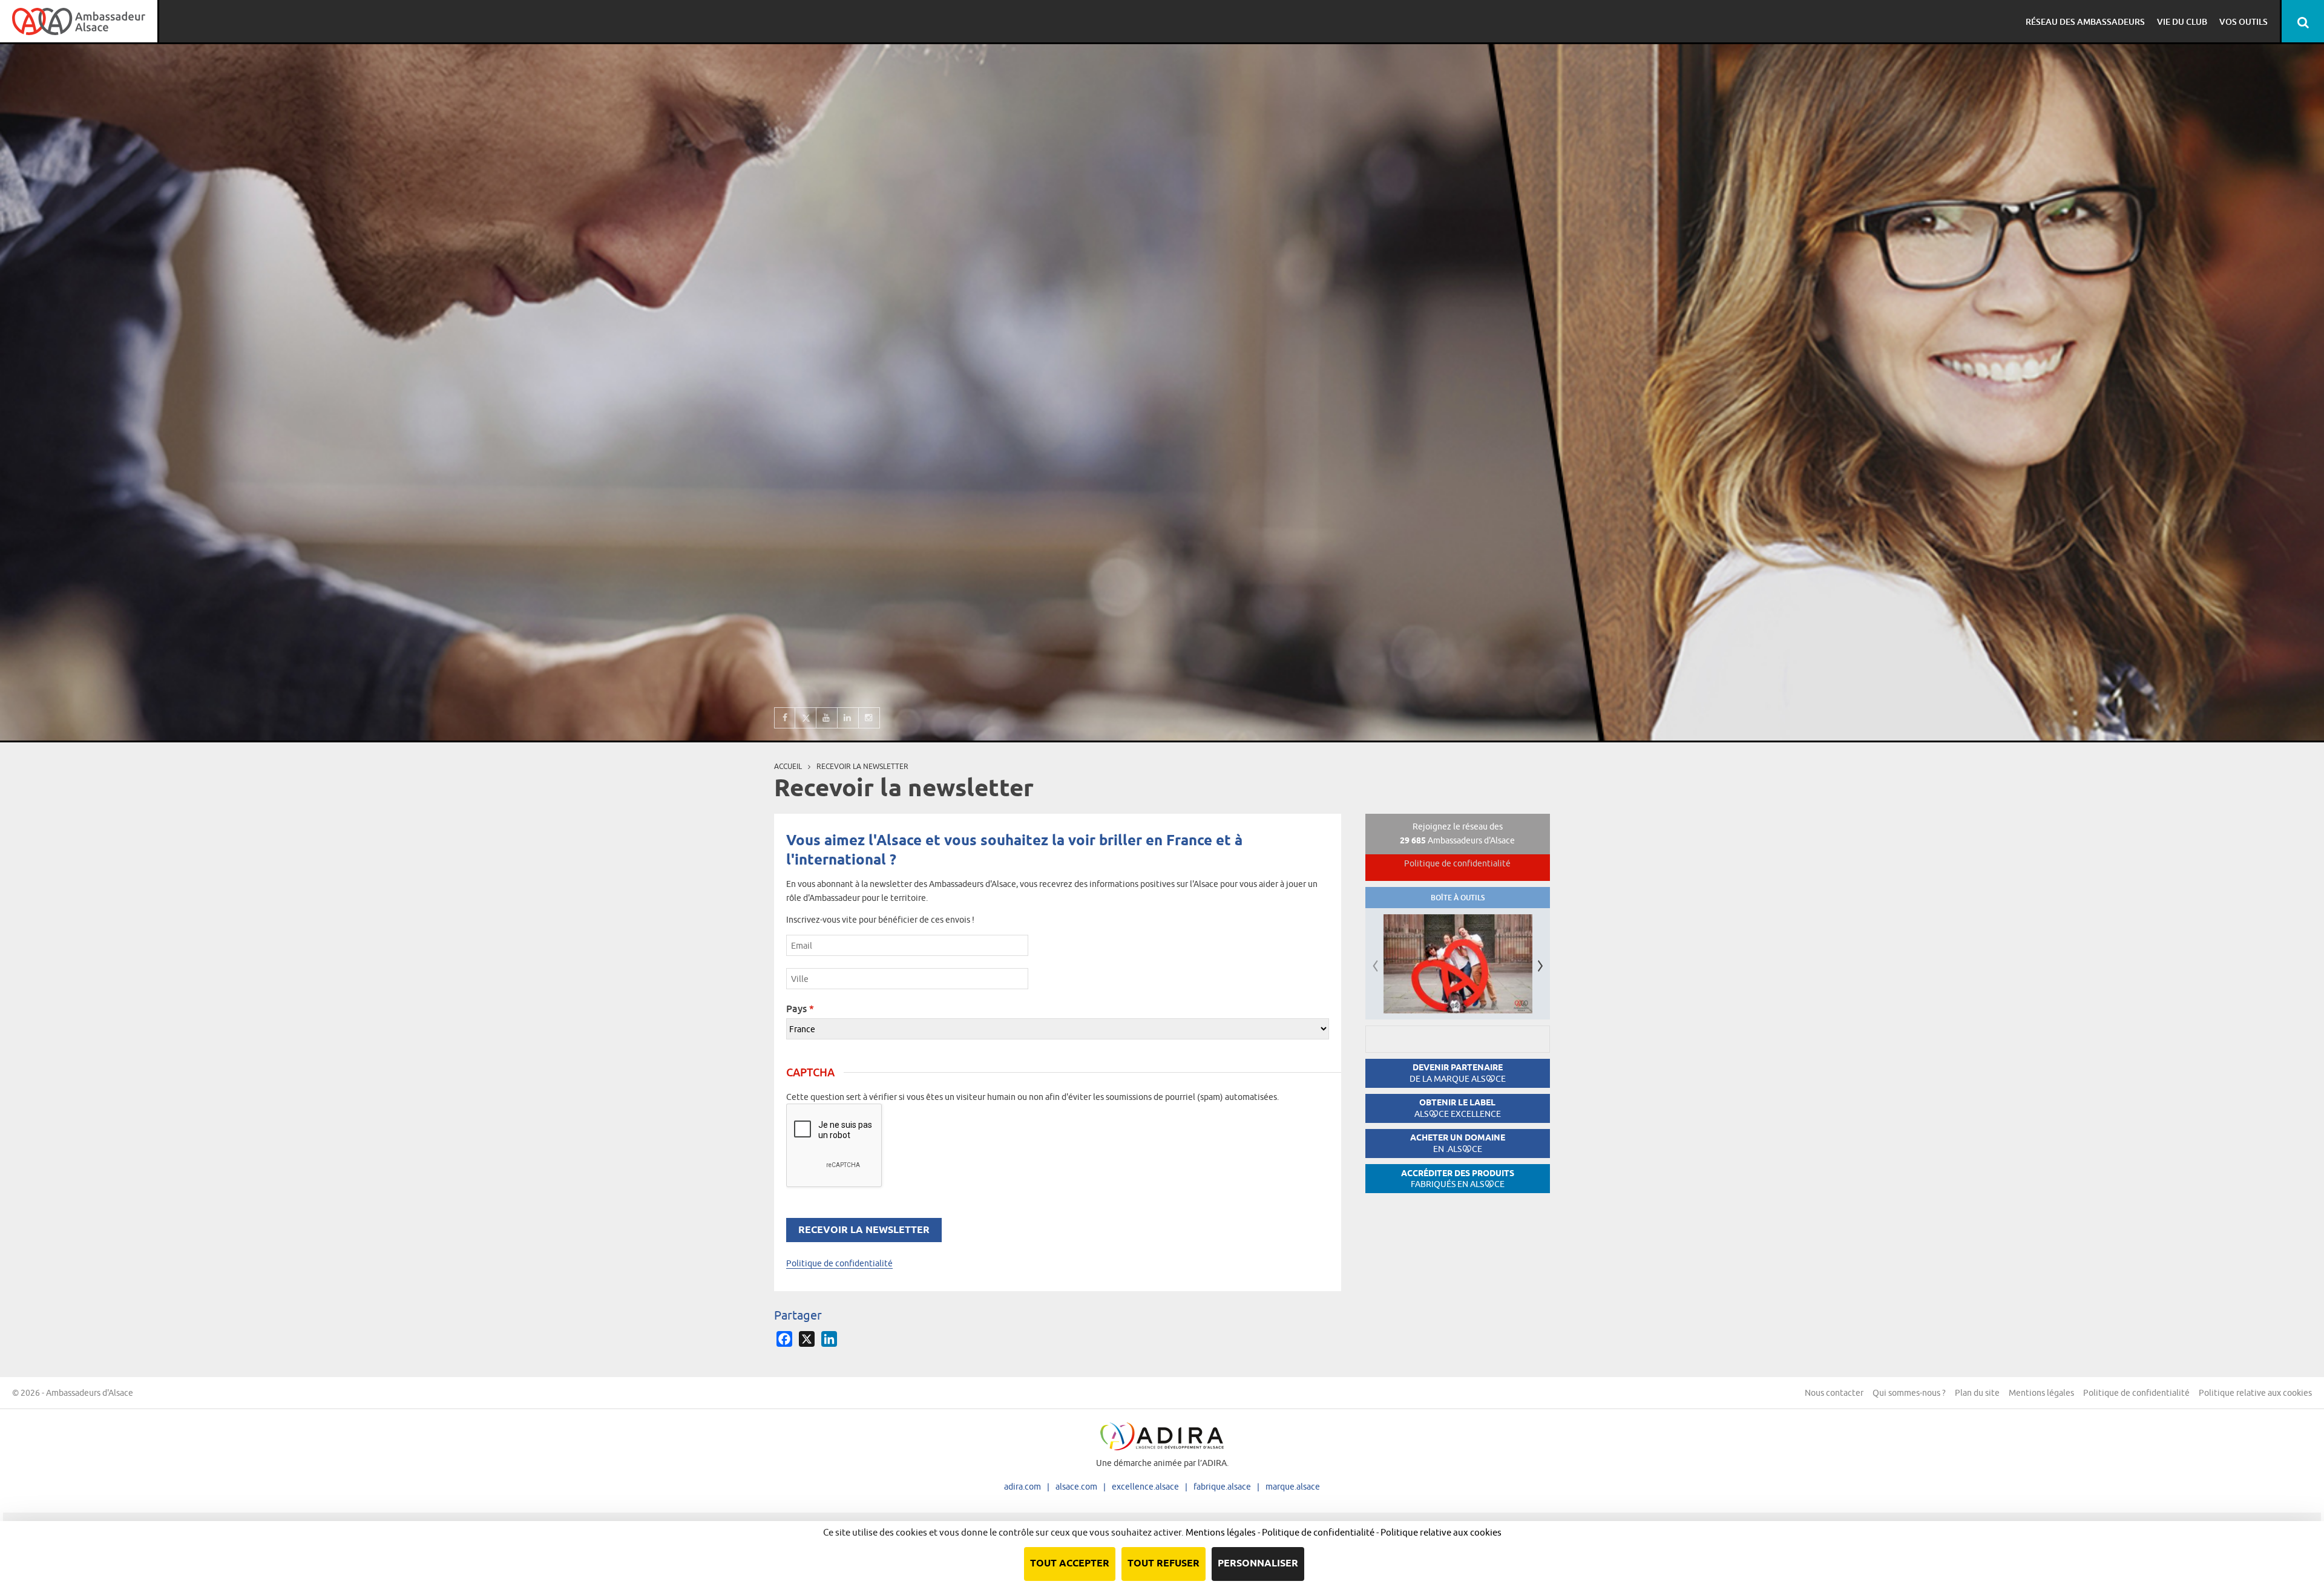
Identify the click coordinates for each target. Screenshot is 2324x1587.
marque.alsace (1293, 1487)
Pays (800, 1009)
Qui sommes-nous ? (1909, 1393)
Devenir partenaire (1458, 1073)
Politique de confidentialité (839, 1263)
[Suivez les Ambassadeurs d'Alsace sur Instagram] (869, 718)
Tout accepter (1070, 1564)
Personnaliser (1258, 1564)
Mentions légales (2041, 1393)
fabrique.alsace (1222, 1487)
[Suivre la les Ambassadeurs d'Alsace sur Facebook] (785, 718)
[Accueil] (79, 21)
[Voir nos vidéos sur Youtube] (827, 718)
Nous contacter (1834, 1393)
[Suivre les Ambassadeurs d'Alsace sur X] (806, 718)
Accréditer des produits (1458, 1179)
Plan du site (1977, 1393)
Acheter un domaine (1458, 1143)
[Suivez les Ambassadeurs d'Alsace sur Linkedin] (848, 718)
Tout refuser (1164, 1564)
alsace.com (1076, 1487)
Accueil (788, 766)
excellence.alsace (1145, 1487)
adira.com (1022, 1487)
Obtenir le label (1458, 1108)
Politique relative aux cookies (2255, 1393)
